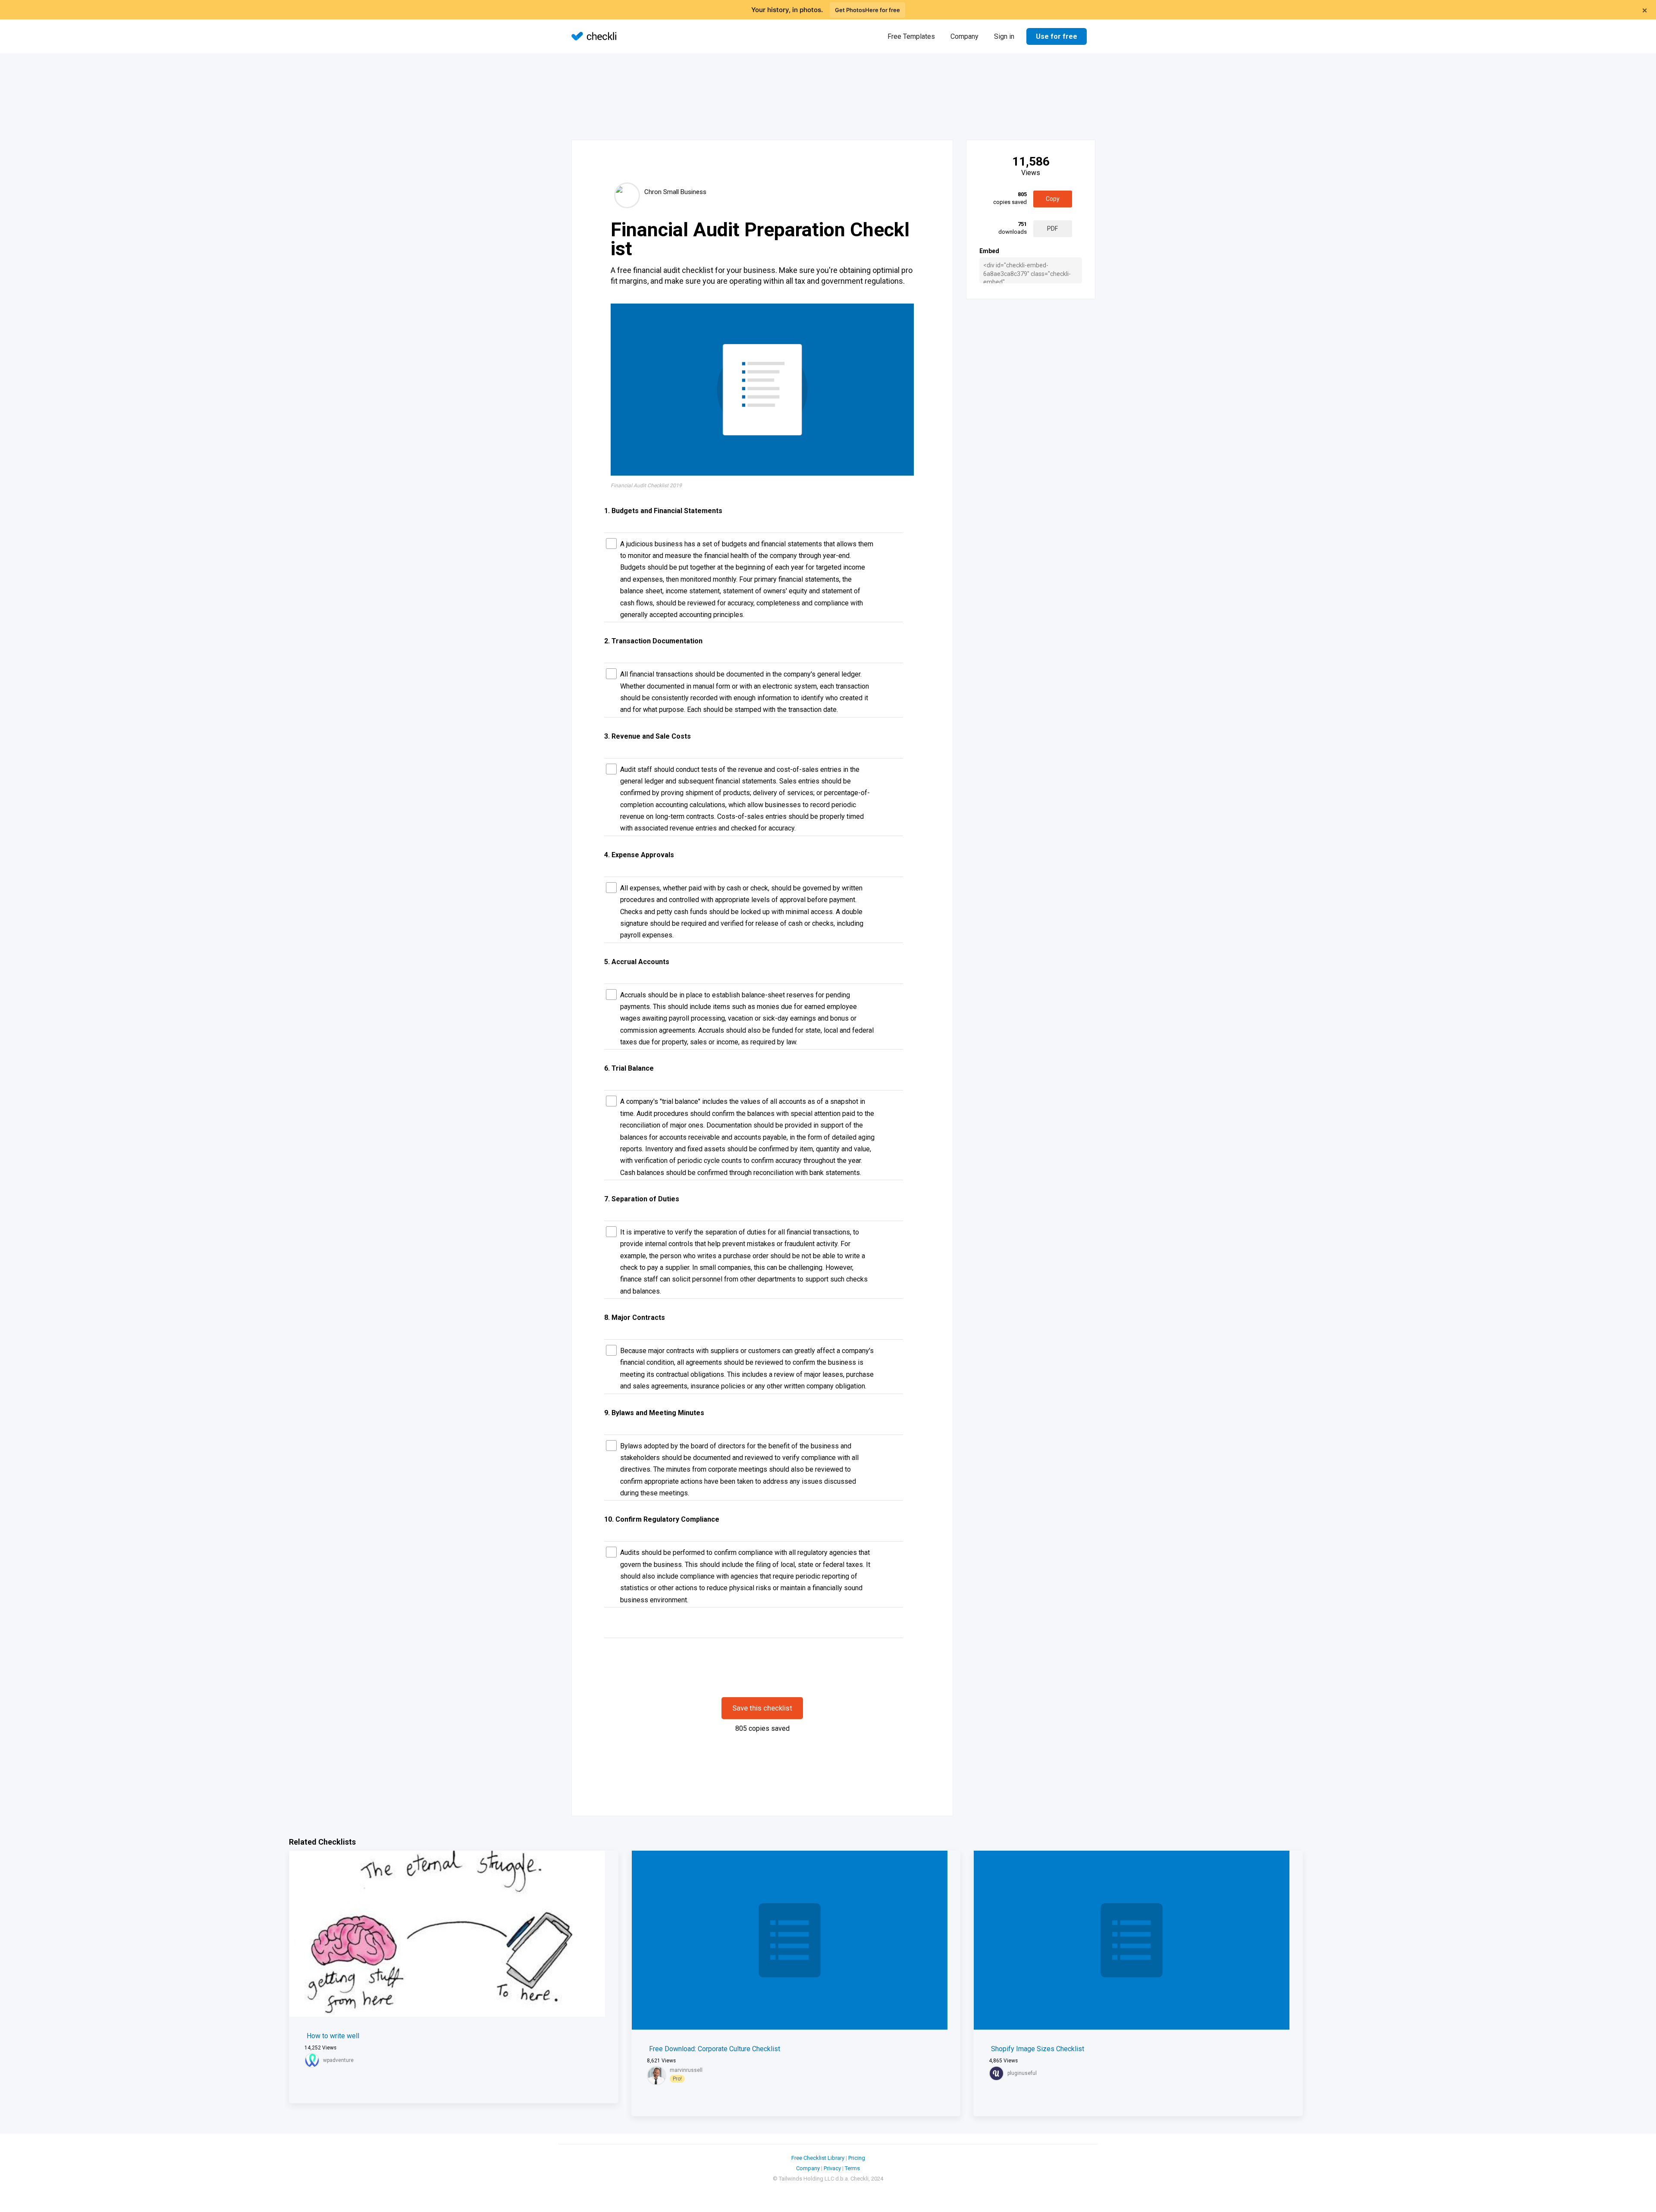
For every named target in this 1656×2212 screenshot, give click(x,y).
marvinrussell (686, 2070)
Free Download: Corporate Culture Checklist (715, 2049)
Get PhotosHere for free (867, 10)
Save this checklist (762, 1708)
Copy (1053, 199)
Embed (989, 251)
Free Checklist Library (818, 2158)
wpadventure (338, 2060)
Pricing (857, 2158)
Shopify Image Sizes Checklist (1038, 2049)
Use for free (1057, 36)
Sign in (1004, 36)
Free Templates (911, 36)
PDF (1052, 229)
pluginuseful (1022, 2073)
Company (964, 36)
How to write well (333, 2036)
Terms (852, 2168)
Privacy (832, 2168)
